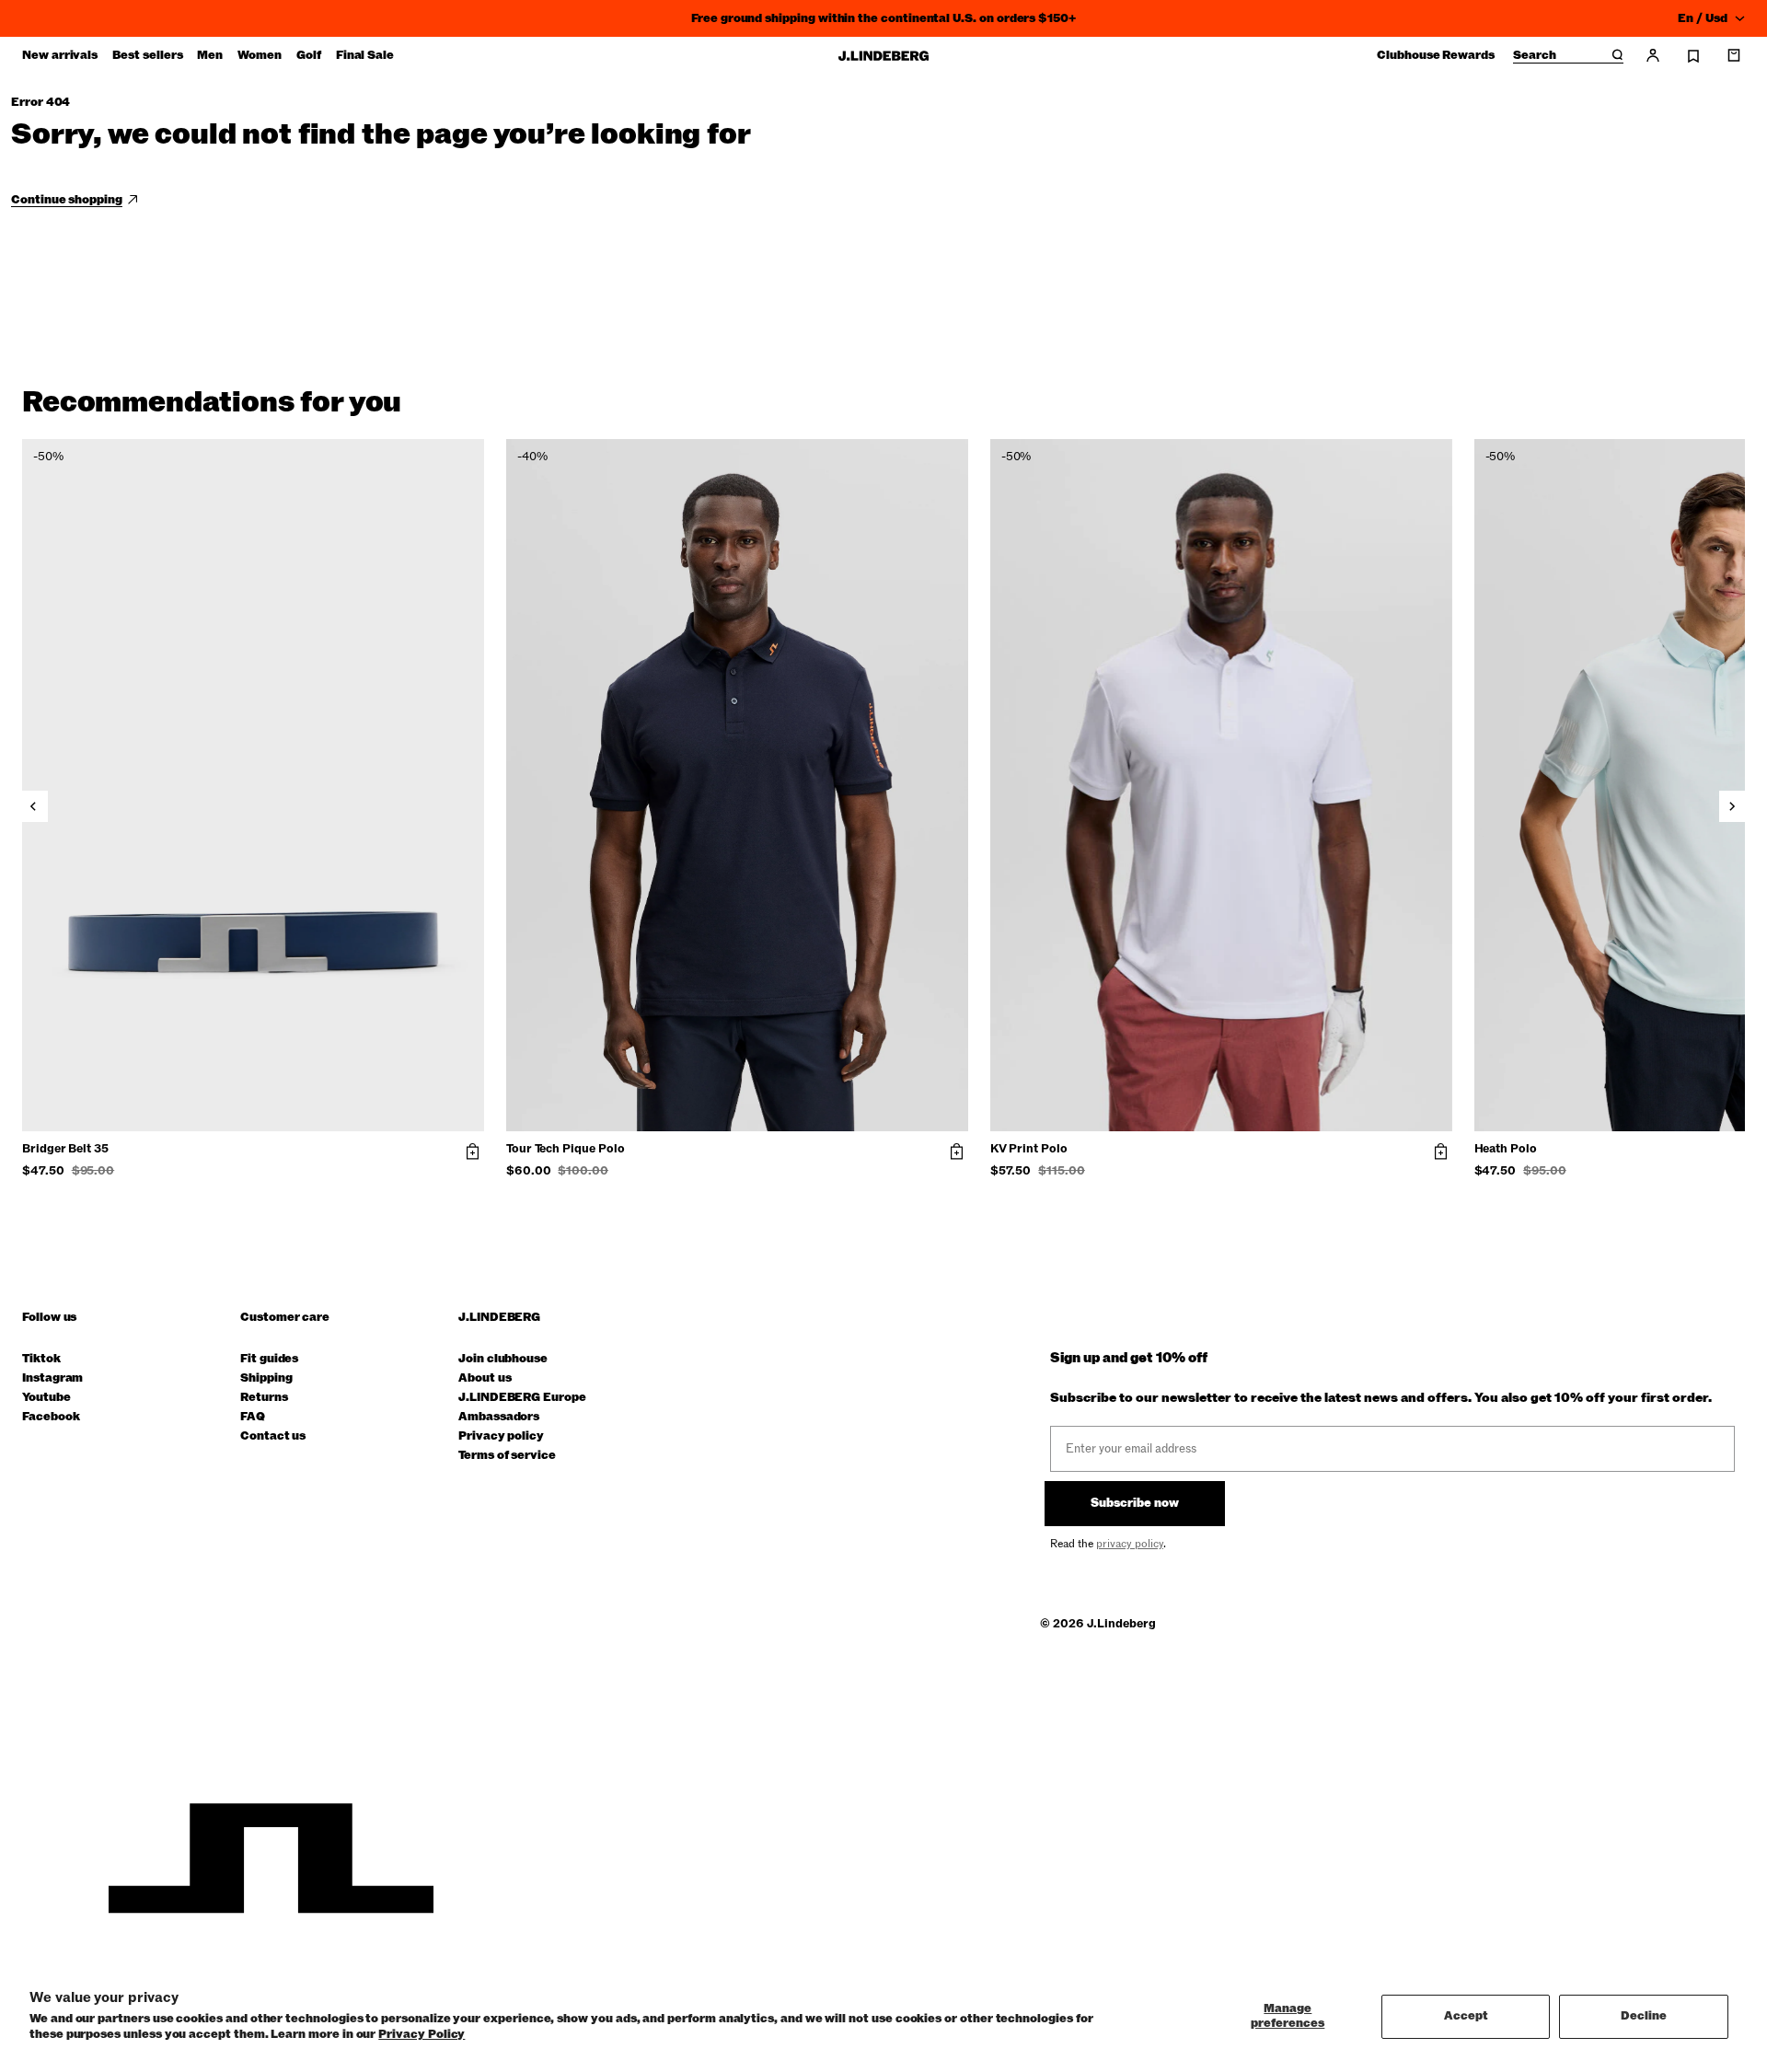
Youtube (46, 1398)
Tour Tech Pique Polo (566, 1150)
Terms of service (507, 1456)
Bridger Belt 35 (65, 1150)
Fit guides (269, 1359)
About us (485, 1378)
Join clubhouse (503, 1359)
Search (1535, 56)
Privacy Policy (422, 2034)
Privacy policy (501, 1436)
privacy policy (1130, 1544)
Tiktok (41, 1359)
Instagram (52, 1378)
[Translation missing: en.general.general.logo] (883, 56)
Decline (1644, 2016)
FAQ (253, 1417)
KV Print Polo (1029, 1150)
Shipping (266, 1378)
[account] (1653, 55)
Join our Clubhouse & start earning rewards (883, 18)
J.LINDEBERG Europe (522, 1398)
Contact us (273, 1436)
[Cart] (1734, 55)
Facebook (51, 1417)
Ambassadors (499, 1417)
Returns (264, 1398)
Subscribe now (1135, 1503)
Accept (1466, 2016)
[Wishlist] (1693, 56)
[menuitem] (60, 55)
